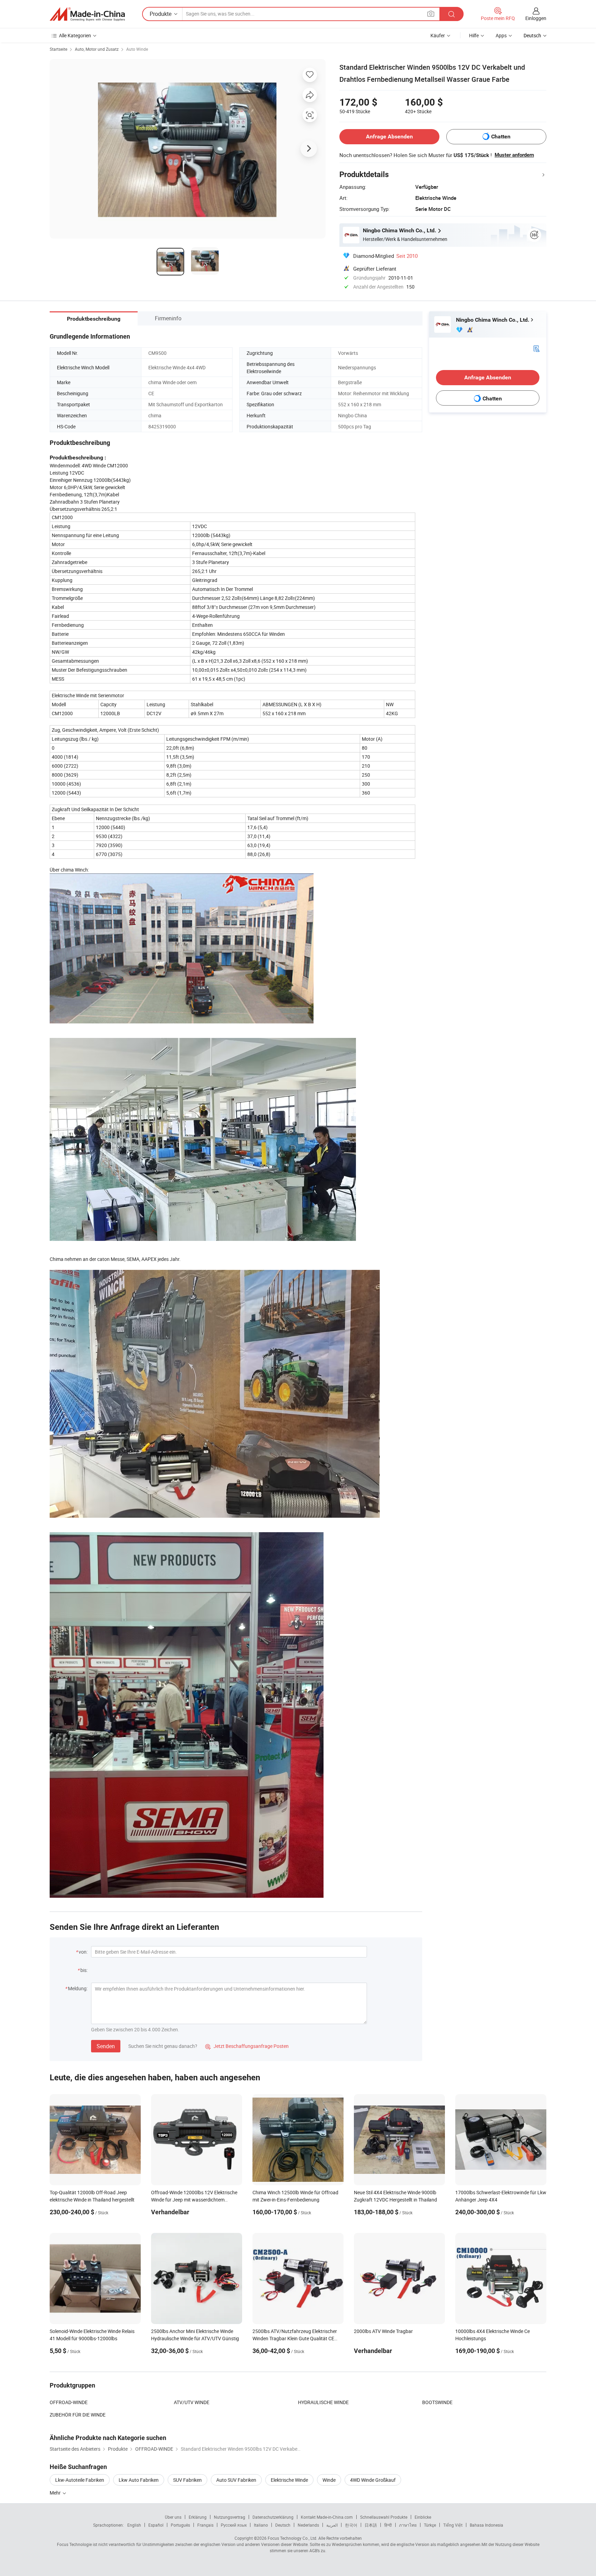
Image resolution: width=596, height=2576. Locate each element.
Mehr (56, 2493)
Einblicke (423, 2517)
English (134, 2525)
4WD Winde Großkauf (373, 2480)
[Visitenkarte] (536, 348)
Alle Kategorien (75, 35)
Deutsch (283, 2525)
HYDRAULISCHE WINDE (323, 2402)
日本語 (371, 2525)
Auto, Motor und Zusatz (97, 49)
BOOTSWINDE (437, 2402)
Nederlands (308, 2525)
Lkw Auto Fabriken (139, 2480)
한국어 (351, 2525)
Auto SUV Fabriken (236, 2480)
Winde (329, 2480)
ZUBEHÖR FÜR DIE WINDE (78, 2415)
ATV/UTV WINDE (192, 2402)
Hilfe (474, 35)
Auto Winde (137, 49)
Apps (501, 35)
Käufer (438, 35)
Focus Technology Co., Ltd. (292, 2538)
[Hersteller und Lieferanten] (87, 14)
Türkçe (430, 2525)
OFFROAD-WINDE (69, 2402)
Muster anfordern (514, 155)
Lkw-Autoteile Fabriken (80, 2480)
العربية (332, 2525)
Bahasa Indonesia (486, 2525)
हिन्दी (388, 2525)
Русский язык (234, 2525)
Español (156, 2525)
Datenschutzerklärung (273, 2517)
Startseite (58, 49)
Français (205, 2525)
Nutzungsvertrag (230, 2517)
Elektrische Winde (289, 2480)
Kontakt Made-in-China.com (327, 2517)
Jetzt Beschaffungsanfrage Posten (247, 2046)
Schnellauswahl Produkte (384, 2517)
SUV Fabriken (187, 2480)
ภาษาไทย (408, 2525)
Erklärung (198, 2517)
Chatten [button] (501, 137)
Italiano (261, 2525)
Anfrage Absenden (389, 137)
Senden (106, 2046)
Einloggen (536, 18)
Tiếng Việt (453, 2525)
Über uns (173, 2517)
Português (180, 2525)
